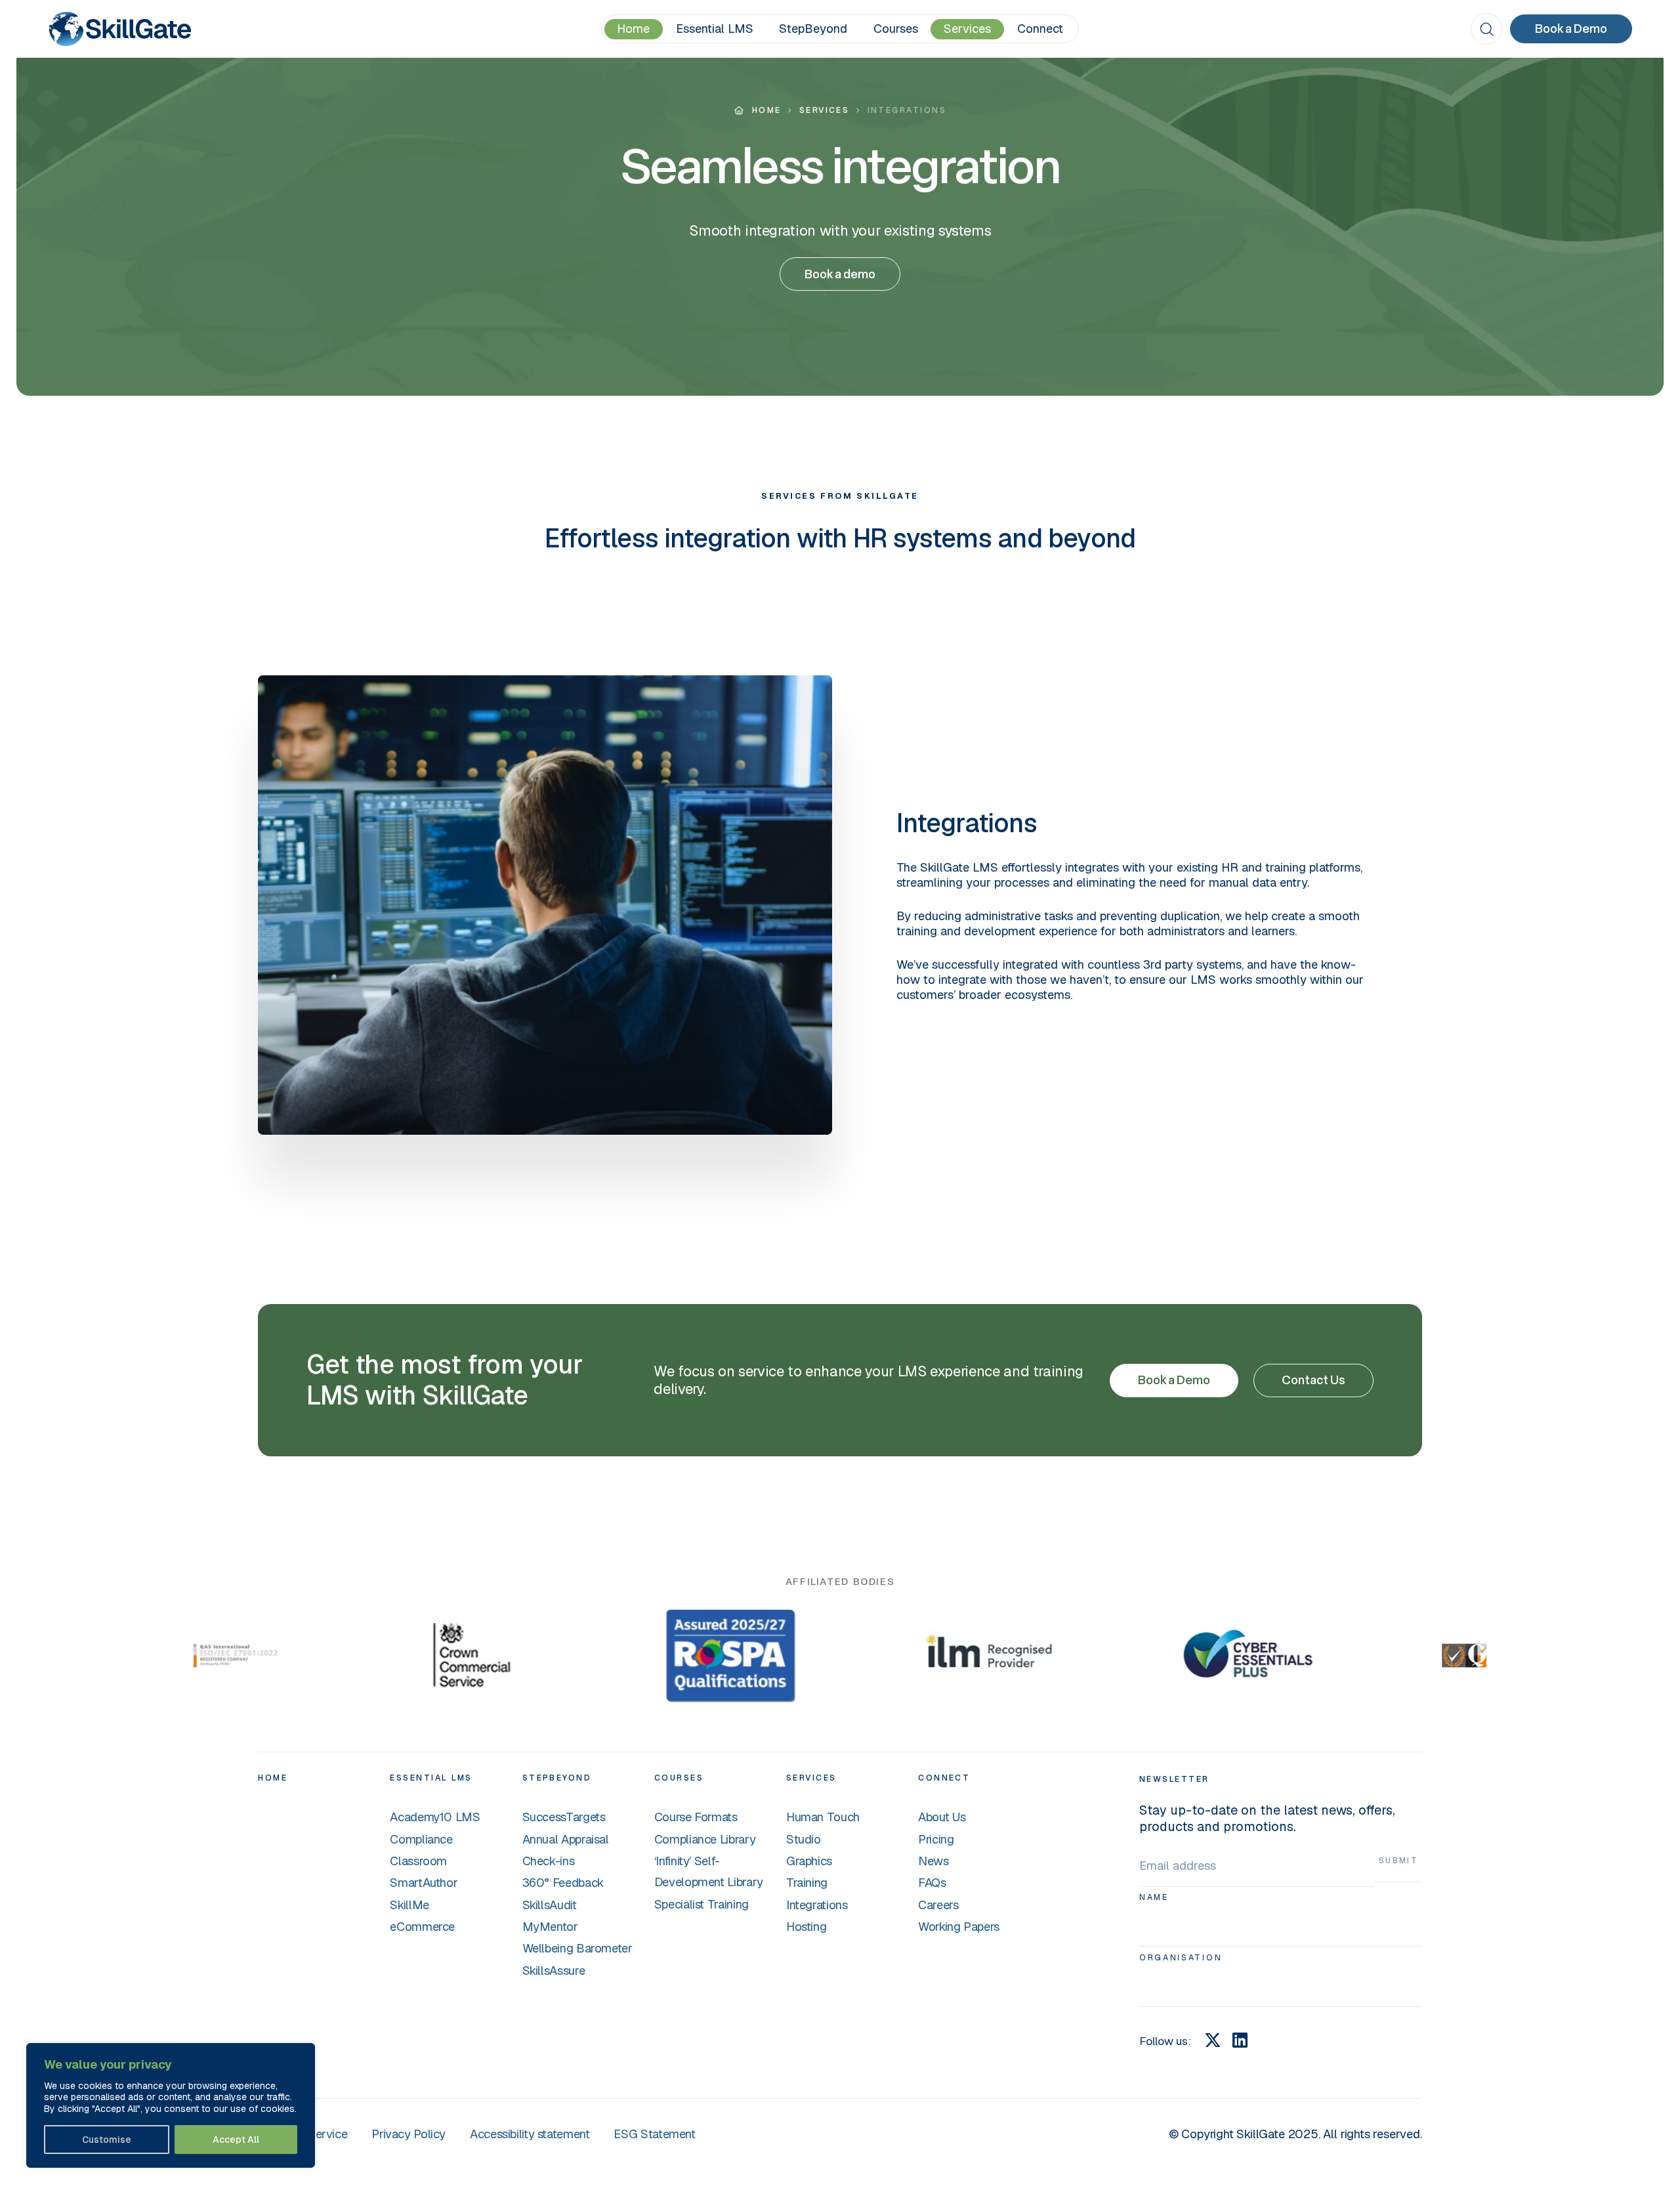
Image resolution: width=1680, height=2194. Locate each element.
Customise (107, 2140)
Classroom (418, 1861)
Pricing (936, 1839)
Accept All (236, 2140)
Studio (804, 1839)
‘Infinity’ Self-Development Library (709, 1871)
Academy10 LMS (435, 1817)
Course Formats (696, 1817)
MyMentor (550, 1926)
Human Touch (823, 1817)
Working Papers (959, 1926)
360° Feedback (563, 1882)
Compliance (421, 1839)
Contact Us (1313, 1380)
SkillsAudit (550, 1905)
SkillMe (409, 1905)
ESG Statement (654, 2134)
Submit (1399, 1861)
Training (807, 1882)
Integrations (817, 1905)
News (934, 1861)
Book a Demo (1571, 29)
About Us (942, 1817)
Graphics (809, 1861)
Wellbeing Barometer (577, 1948)
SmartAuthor (424, 1882)
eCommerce (422, 1926)
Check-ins (549, 1861)
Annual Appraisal (566, 1839)
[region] (171, 2106)
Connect (1040, 28)
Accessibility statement (530, 2134)
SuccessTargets (564, 1817)
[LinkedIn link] (1240, 2040)
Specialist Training (702, 1904)
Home (633, 28)
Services (967, 28)
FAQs (932, 1882)
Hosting (806, 1926)
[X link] (1213, 2040)
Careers (938, 1905)
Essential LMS (715, 28)
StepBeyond (813, 28)
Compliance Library (705, 1839)
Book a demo (840, 274)
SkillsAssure (554, 1970)
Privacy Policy (409, 2134)
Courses (896, 28)
